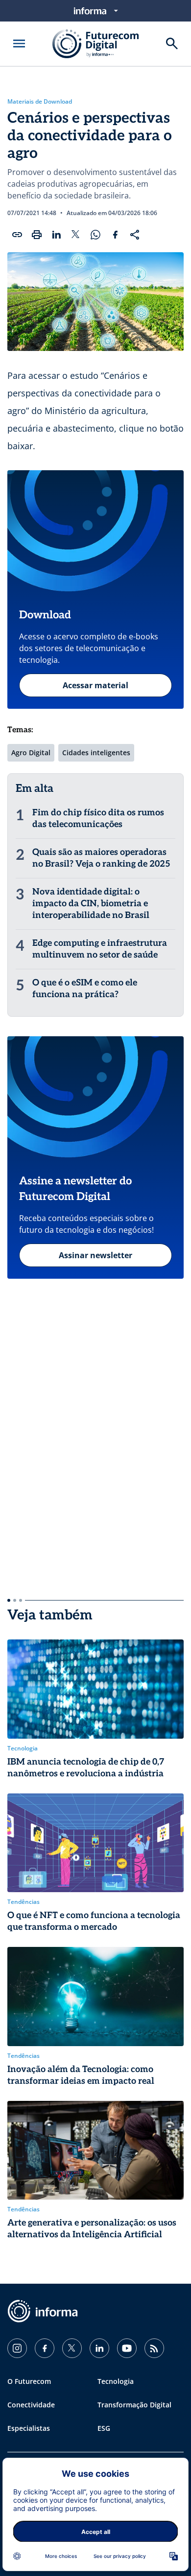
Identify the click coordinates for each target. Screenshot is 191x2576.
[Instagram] (17, 2348)
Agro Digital (31, 753)
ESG (104, 2428)
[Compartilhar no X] (76, 235)
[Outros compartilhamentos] (135, 235)
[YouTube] (127, 2348)
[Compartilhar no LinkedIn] (56, 235)
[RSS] (154, 2348)
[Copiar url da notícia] (17, 235)
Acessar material (95, 685)
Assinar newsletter (95, 1255)
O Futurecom (29, 2381)
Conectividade (31, 2405)
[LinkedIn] (99, 2348)
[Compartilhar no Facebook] (115, 235)
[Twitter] (72, 2348)
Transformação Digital (134, 2405)
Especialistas (29, 2428)
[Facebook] (45, 2348)
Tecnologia (116, 2381)
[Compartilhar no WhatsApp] (95, 235)
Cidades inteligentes (96, 753)
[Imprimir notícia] (37, 235)
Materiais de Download (40, 102)
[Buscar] (172, 44)
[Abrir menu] (19, 44)
